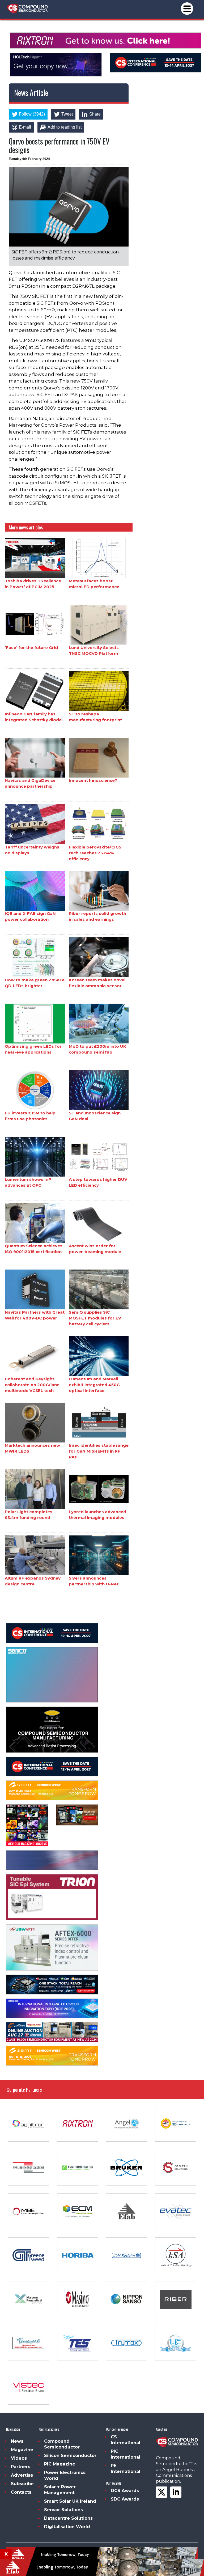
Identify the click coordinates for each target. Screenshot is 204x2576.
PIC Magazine (60, 2464)
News (17, 2441)
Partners (21, 2467)
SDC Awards (125, 2499)
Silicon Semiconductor (70, 2456)
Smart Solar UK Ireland (70, 2501)
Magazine (22, 2450)
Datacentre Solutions (68, 2518)
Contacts (21, 2492)
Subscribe (22, 2484)
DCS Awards (125, 2491)
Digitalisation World (67, 2527)
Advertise (22, 2475)
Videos (19, 2458)
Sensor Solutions (63, 2510)
